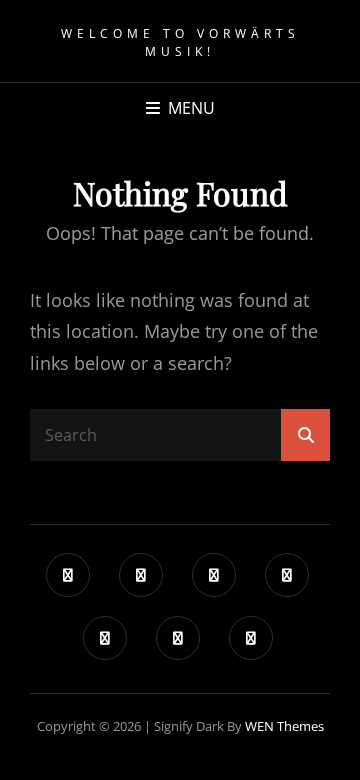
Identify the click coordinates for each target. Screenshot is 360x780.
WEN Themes (284, 726)
